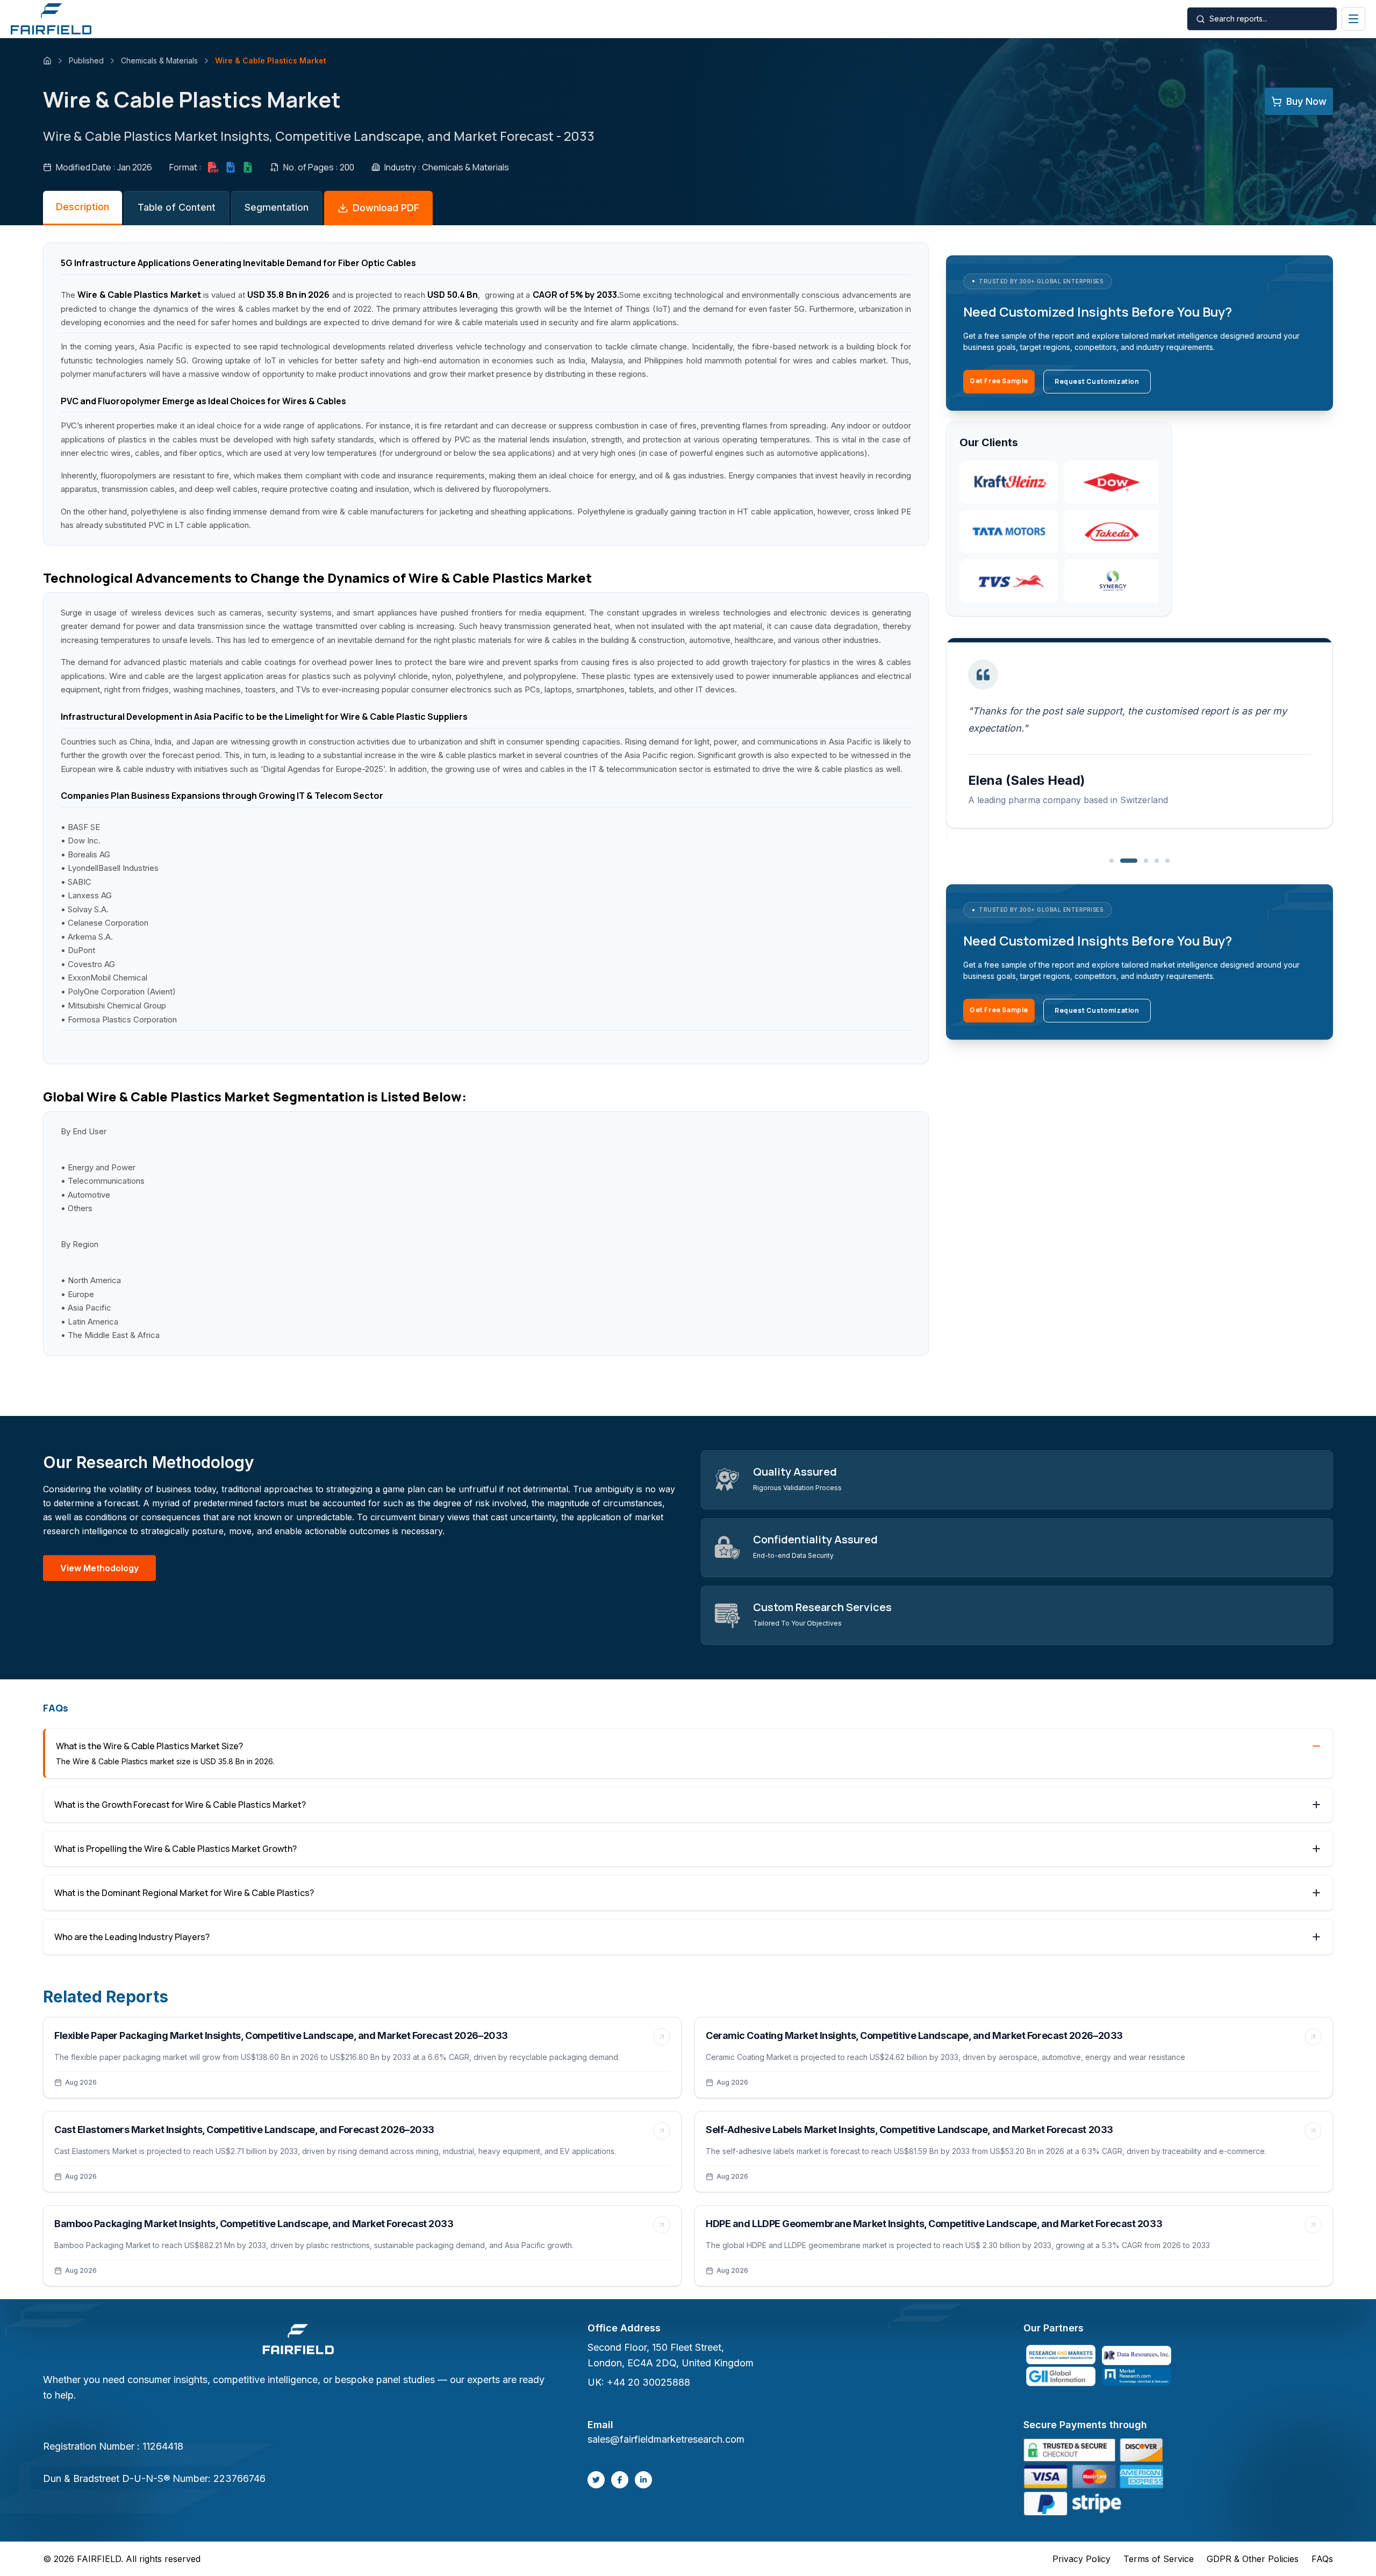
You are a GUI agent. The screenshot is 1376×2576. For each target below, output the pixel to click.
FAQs (1322, 2559)
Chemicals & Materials (159, 60)
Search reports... (1238, 19)
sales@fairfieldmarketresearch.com (666, 2439)
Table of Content (177, 207)
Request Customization (1097, 381)
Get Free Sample (999, 381)
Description (83, 207)
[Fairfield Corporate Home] (298, 2341)
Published (86, 60)
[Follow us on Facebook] (620, 2480)
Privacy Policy (1081, 2559)
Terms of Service (1159, 2559)
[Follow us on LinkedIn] (643, 2480)
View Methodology (99, 1568)
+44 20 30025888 (648, 2382)
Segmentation (277, 207)
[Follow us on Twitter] (596, 2480)
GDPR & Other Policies (1253, 2559)
